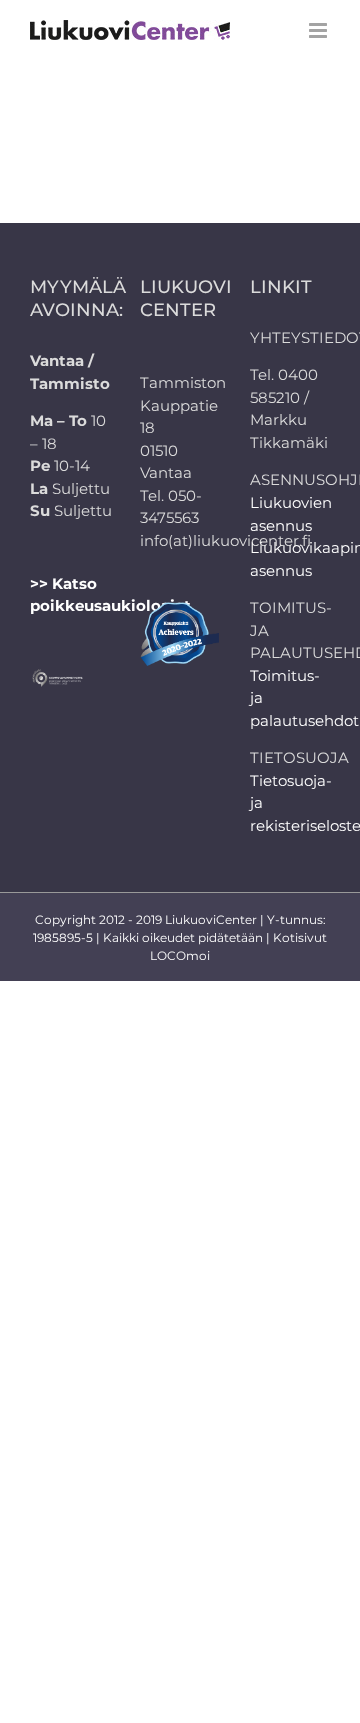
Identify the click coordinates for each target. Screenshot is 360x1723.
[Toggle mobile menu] (319, 30)
